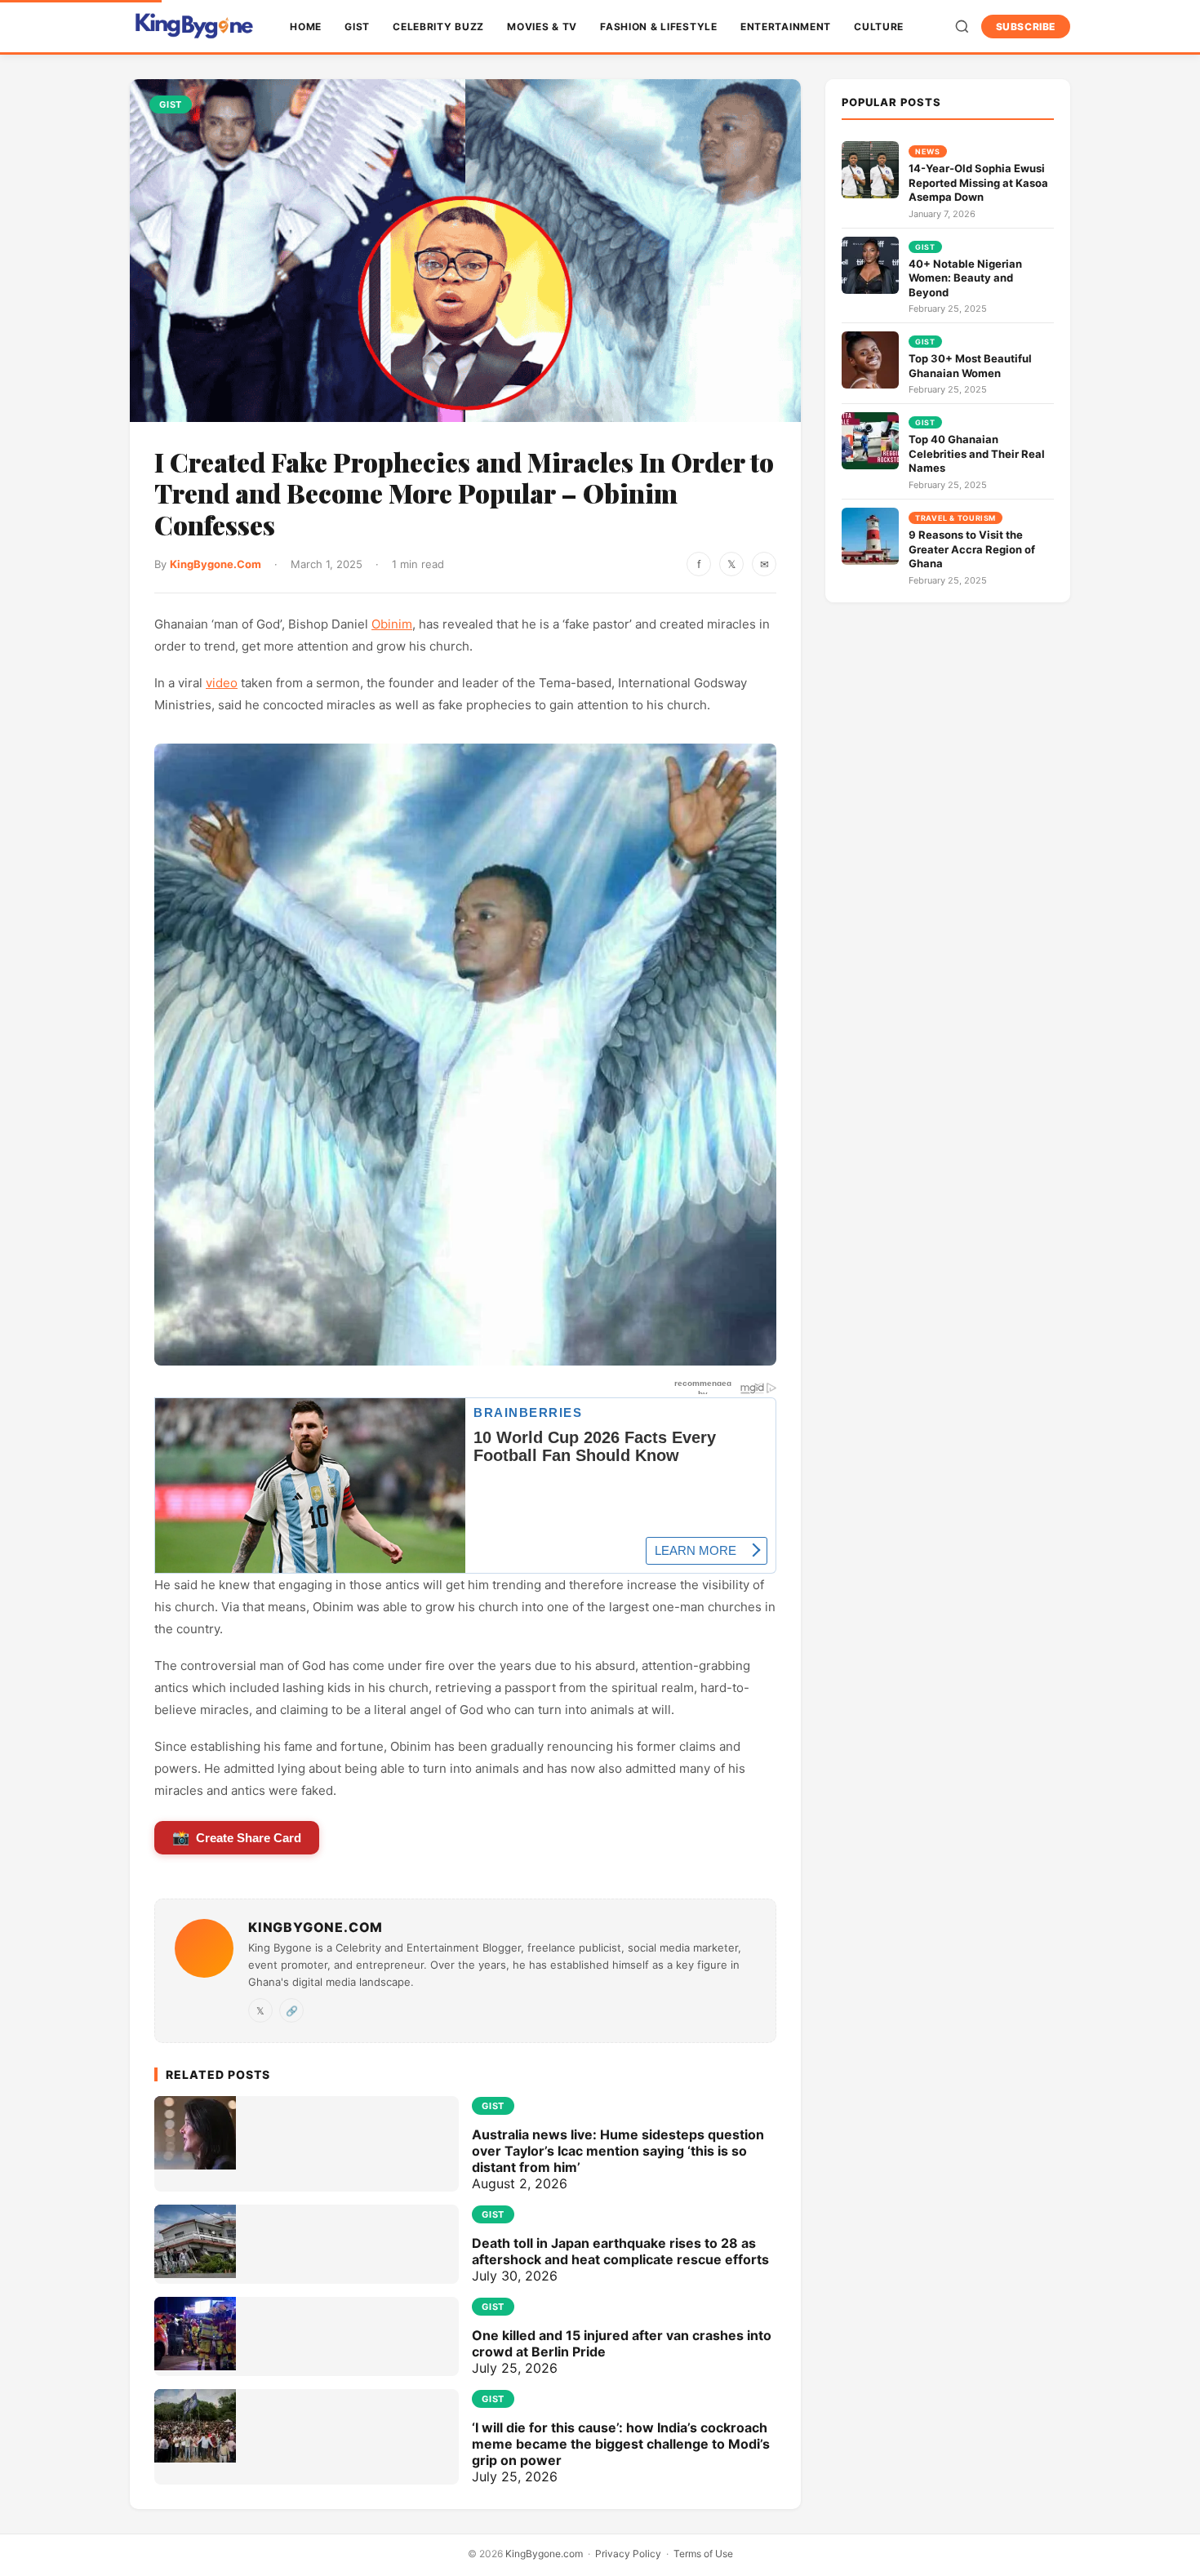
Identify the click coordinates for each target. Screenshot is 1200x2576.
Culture (879, 27)
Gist (357, 27)
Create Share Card (237, 1838)
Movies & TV (542, 27)
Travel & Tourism (956, 518)
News (928, 151)
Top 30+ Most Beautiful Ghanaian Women (970, 366)
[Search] (962, 27)
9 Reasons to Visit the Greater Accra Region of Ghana (972, 549)
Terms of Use (703, 2554)
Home (306, 27)
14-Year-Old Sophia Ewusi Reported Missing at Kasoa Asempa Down (978, 182)
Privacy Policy (628, 2554)
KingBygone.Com (216, 564)
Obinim (392, 624)
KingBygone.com (544, 2554)
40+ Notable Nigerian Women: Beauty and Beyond (965, 278)
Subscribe (1026, 27)
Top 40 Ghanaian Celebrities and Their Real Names (977, 453)
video (222, 683)
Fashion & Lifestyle (659, 27)
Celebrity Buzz (438, 27)
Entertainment (786, 27)
